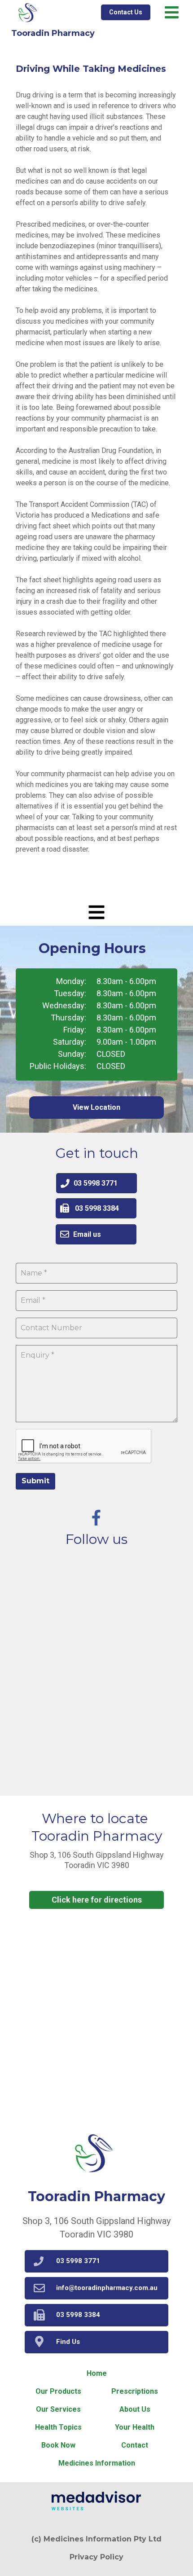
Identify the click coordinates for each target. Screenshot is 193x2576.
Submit (35, 1481)
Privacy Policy (96, 2557)
